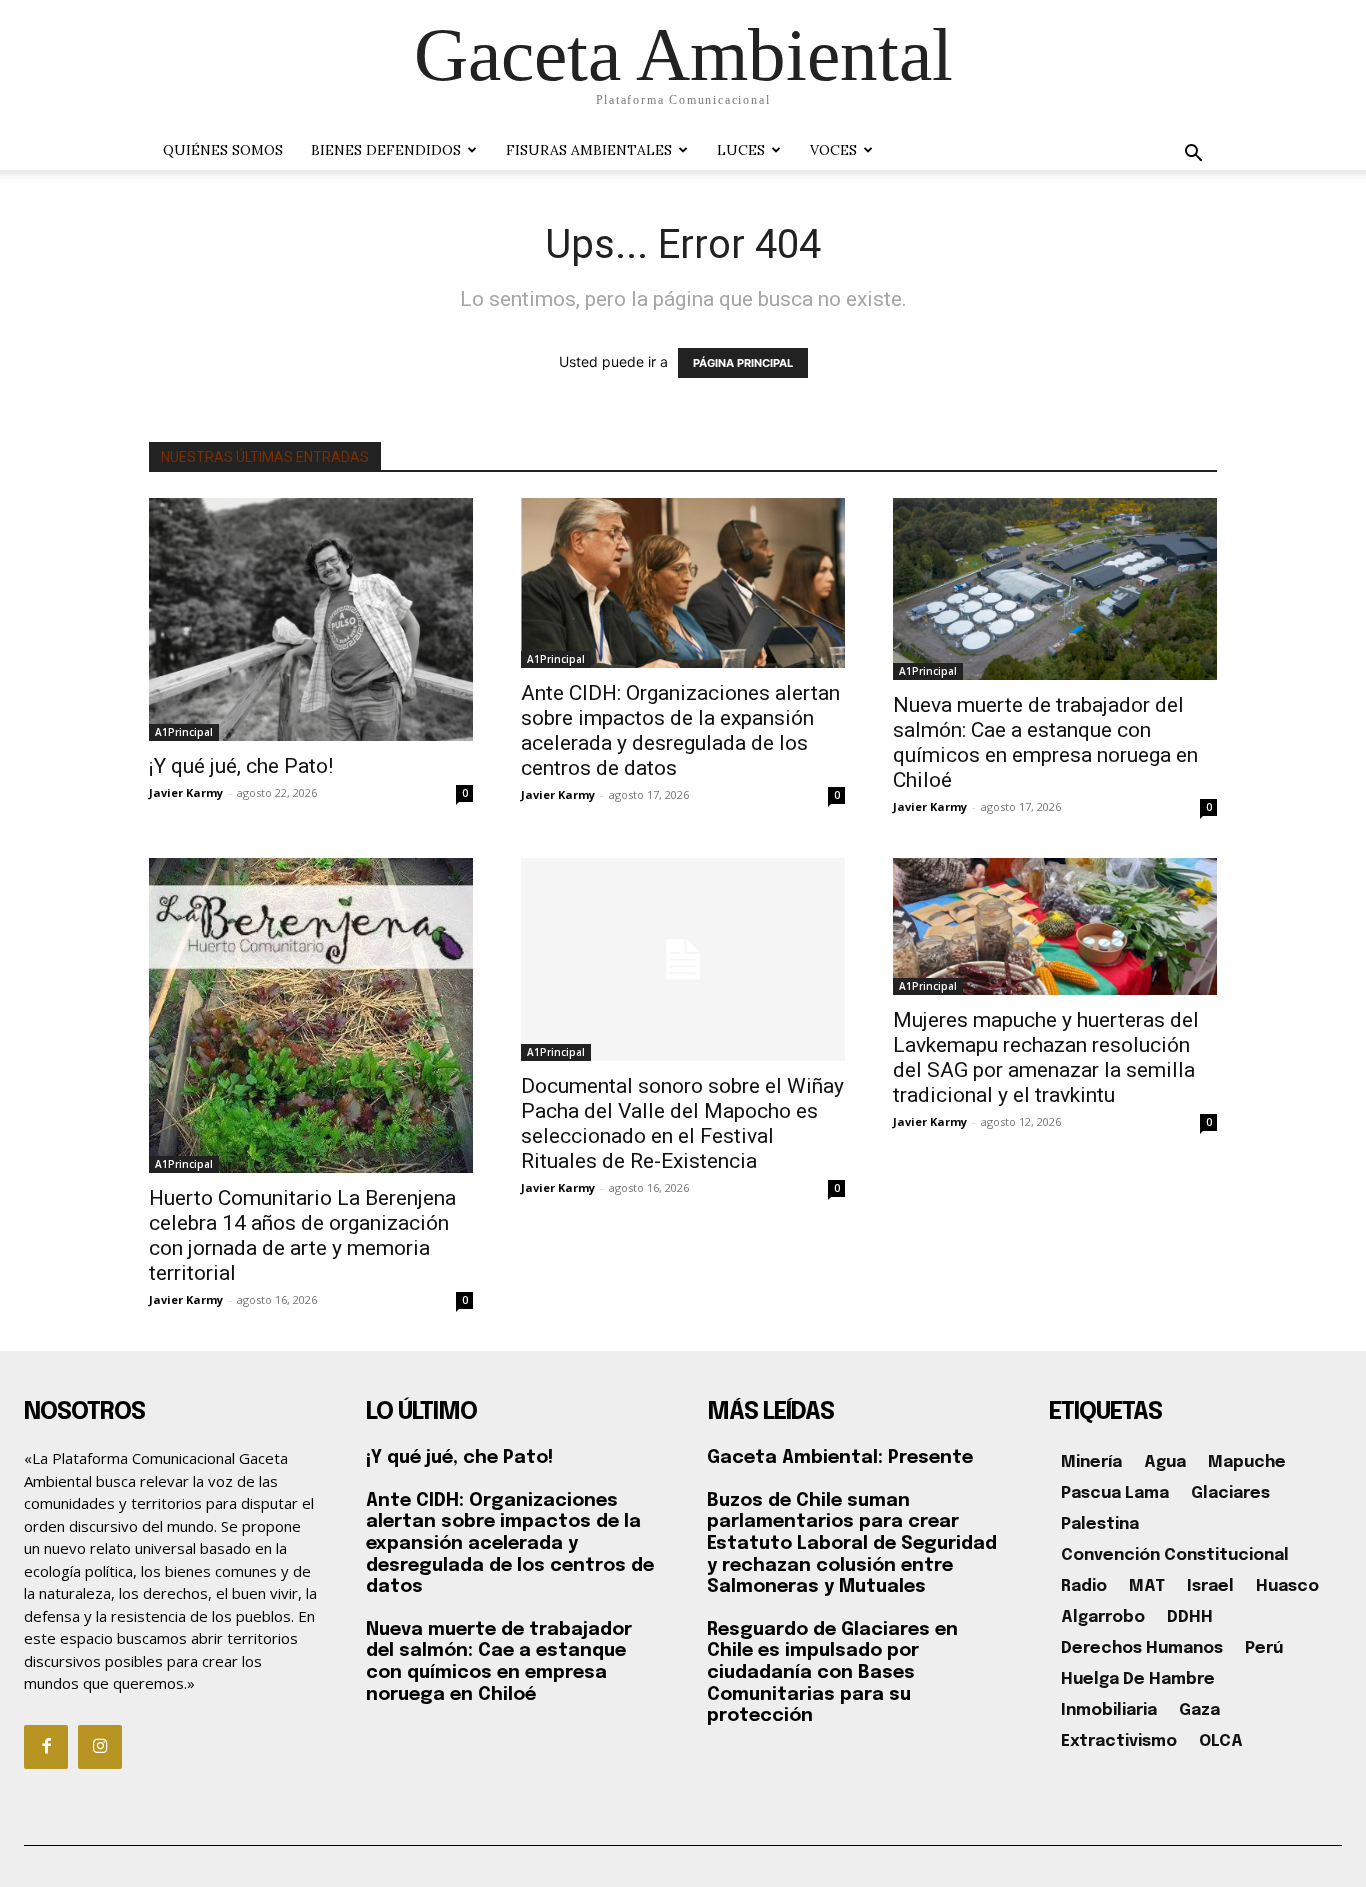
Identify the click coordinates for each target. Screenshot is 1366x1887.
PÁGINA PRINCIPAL (743, 363)
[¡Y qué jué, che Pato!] (311, 619)
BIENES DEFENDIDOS (386, 150)
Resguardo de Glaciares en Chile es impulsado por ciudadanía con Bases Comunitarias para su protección (832, 1673)
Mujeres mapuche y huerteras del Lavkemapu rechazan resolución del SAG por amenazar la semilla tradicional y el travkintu (1046, 1057)
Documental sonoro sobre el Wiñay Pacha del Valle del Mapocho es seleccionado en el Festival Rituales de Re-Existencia (682, 1123)
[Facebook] (46, 1747)
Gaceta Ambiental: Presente (840, 1458)
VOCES (833, 150)
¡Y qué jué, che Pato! (241, 766)
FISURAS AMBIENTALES (589, 150)
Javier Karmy (186, 792)
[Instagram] (100, 1747)
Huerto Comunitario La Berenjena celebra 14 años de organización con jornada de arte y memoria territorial (302, 1235)
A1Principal (184, 732)
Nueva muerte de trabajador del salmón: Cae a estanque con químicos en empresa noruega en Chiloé (1045, 742)
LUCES (741, 150)
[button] (1193, 155)
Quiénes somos (223, 150)
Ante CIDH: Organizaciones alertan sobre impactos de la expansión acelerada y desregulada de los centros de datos (680, 730)
